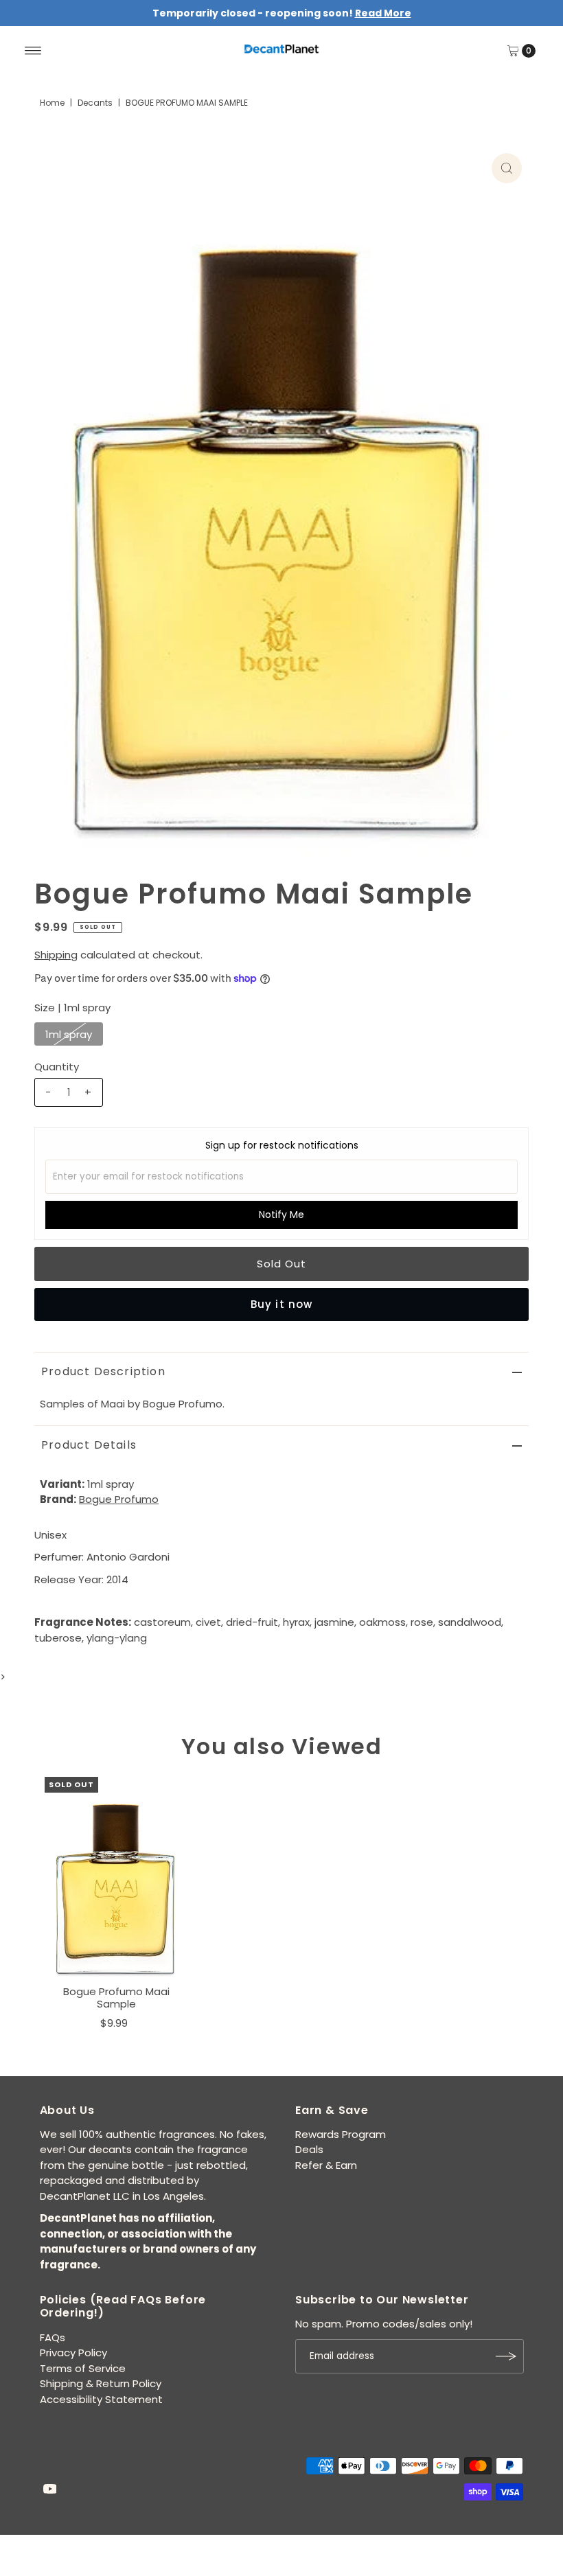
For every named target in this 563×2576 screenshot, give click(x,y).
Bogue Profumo (119, 1499)
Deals (309, 2149)
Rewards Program (341, 2134)
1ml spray (69, 1034)
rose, (423, 1622)
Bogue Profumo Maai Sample (116, 1998)
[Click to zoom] (507, 168)
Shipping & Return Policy (101, 2383)
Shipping (56, 955)
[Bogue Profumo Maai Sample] (117, 1878)
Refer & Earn (326, 2165)
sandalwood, (471, 1622)
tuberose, (59, 1638)
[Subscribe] (507, 2356)
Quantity (57, 1067)
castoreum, (163, 1622)
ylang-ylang (117, 1638)
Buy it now (281, 1304)
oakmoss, (383, 1622)
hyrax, (297, 1622)
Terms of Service (83, 2368)
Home (52, 103)
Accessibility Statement (101, 2399)
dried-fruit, (253, 1622)
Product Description (103, 1371)
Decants (95, 103)
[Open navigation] (33, 51)
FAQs (53, 2337)
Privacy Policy (73, 2353)
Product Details (89, 1445)
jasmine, (335, 1622)
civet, (209, 1622)
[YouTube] (50, 2490)
